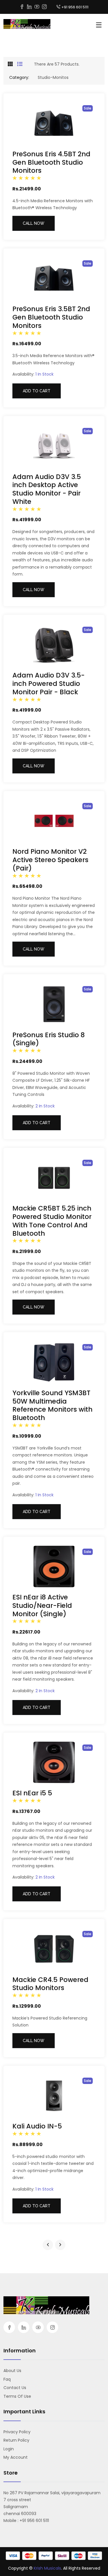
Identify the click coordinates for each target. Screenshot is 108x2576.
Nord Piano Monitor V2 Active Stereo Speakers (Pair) (50, 860)
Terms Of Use (17, 2396)
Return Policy (16, 2440)
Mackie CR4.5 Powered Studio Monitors (50, 1984)
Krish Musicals (47, 2568)
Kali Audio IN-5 (37, 2126)
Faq (7, 2379)
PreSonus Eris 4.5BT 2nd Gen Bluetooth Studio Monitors (51, 162)
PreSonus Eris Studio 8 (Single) (49, 1039)
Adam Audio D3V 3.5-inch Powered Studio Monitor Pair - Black (49, 684)
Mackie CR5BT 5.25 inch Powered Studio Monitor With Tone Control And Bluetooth (52, 1221)
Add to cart (37, 391)
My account (16, 2457)
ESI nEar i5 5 (32, 1793)
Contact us (15, 2388)
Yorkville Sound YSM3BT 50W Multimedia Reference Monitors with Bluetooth (52, 1405)
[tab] (10, 64)
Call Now (34, 223)
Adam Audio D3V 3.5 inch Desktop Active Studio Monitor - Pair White (47, 489)
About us (12, 2371)
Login (9, 2449)
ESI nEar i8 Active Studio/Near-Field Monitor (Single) (42, 1606)
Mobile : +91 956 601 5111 (26, 2521)
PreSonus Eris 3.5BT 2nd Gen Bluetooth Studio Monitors (51, 317)
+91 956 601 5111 (75, 7)
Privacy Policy (17, 2432)
